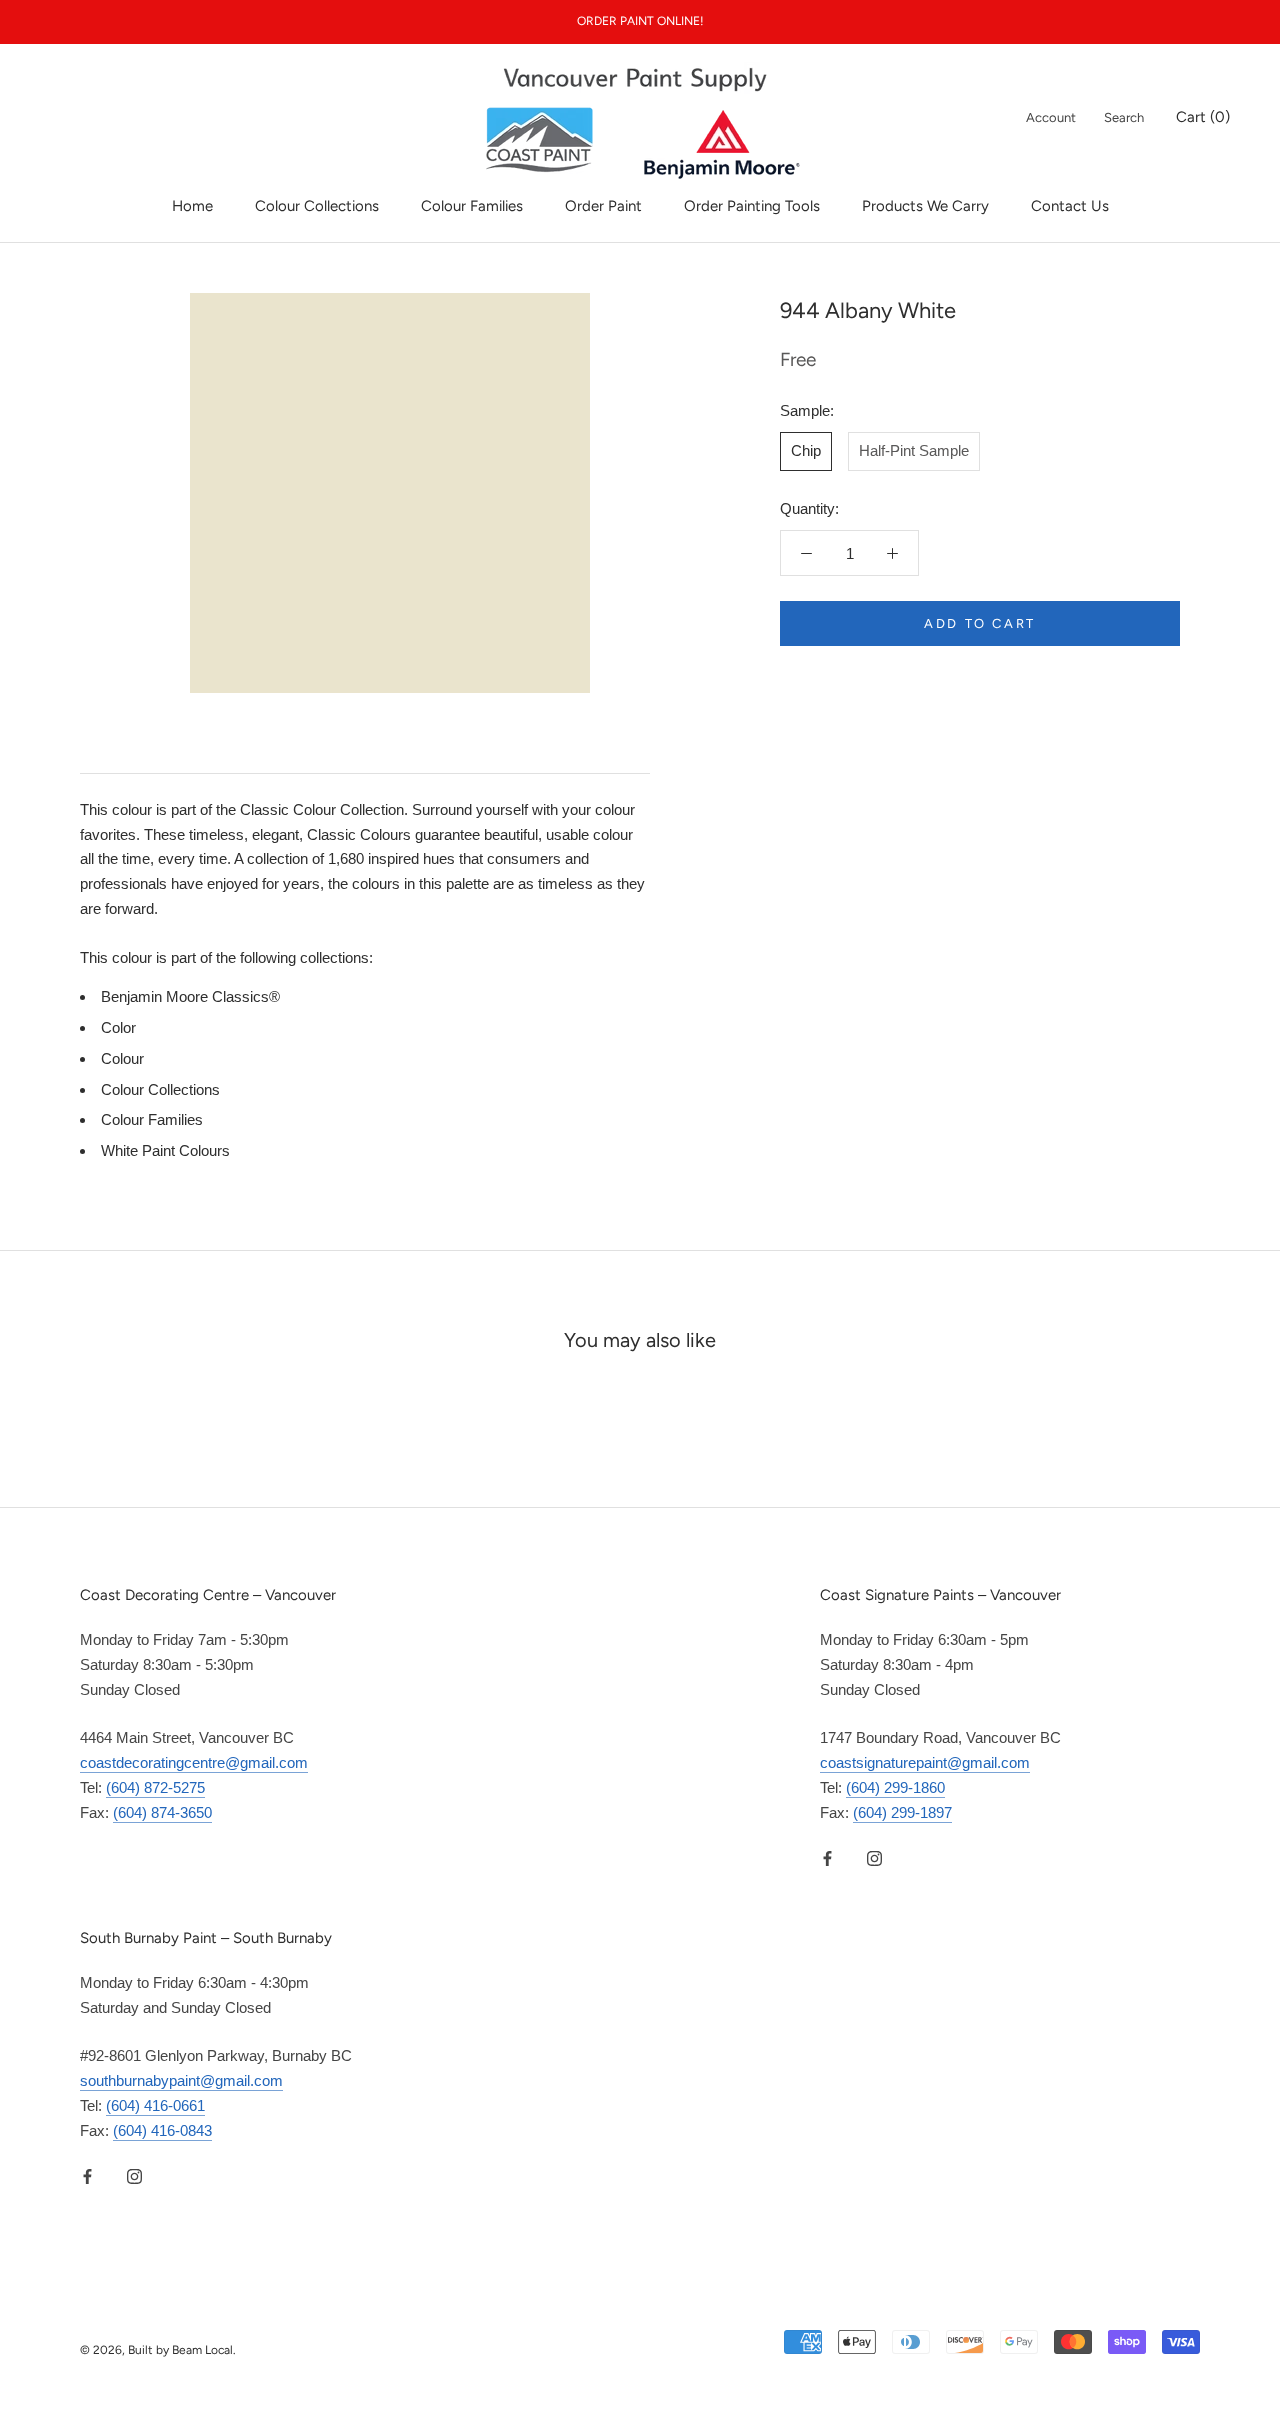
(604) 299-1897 (902, 1812)
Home (192, 206)
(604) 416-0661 (155, 2105)
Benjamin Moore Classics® (190, 996)
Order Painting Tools (752, 206)
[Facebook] (827, 1857)
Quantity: (809, 508)
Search (1124, 117)
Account (1051, 117)
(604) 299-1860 (895, 1787)
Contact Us (1070, 206)
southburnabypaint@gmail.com (181, 2080)
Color (118, 1027)
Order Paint (603, 206)
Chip (806, 450)
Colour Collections (317, 206)
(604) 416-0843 (162, 2130)
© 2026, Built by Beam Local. (158, 2350)
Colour (122, 1058)
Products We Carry (925, 206)
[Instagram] (874, 1857)
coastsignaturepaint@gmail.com (925, 1762)
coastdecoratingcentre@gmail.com (194, 1762)
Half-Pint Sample (914, 450)
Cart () (1203, 117)
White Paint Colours (165, 1150)
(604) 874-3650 (162, 1812)
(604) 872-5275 (155, 1787)
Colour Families (472, 206)
